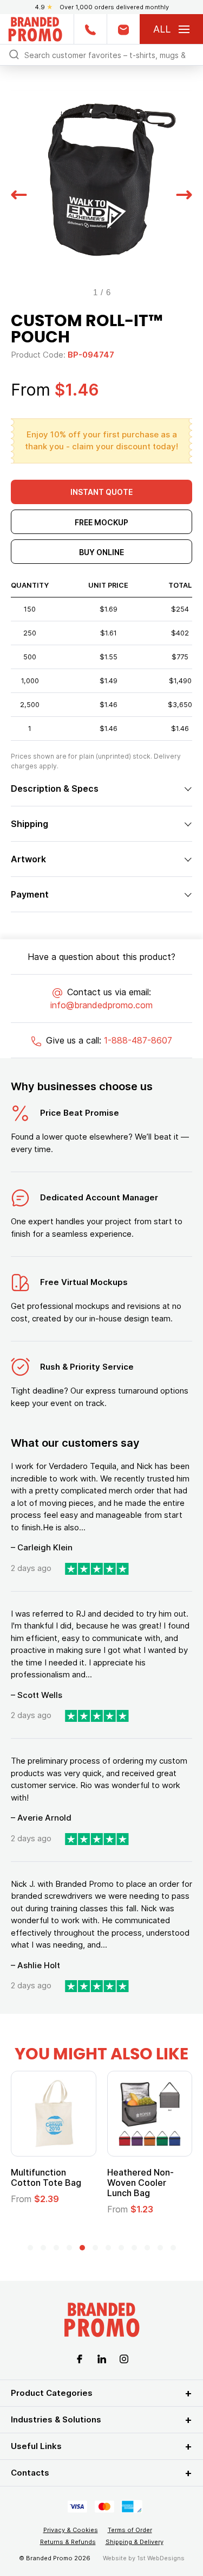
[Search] (14, 54)
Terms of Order (130, 2530)
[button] (19, 194)
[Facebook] (80, 2358)
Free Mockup (101, 522)
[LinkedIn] (102, 2358)
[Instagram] (124, 2358)
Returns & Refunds (68, 2542)
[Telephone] (90, 29)
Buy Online (101, 552)
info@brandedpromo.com (101, 1005)
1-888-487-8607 (138, 1040)
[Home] (35, 28)
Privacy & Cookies (71, 2530)
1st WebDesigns (161, 2558)
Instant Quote (101, 492)
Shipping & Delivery (135, 2542)
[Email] (123, 29)
